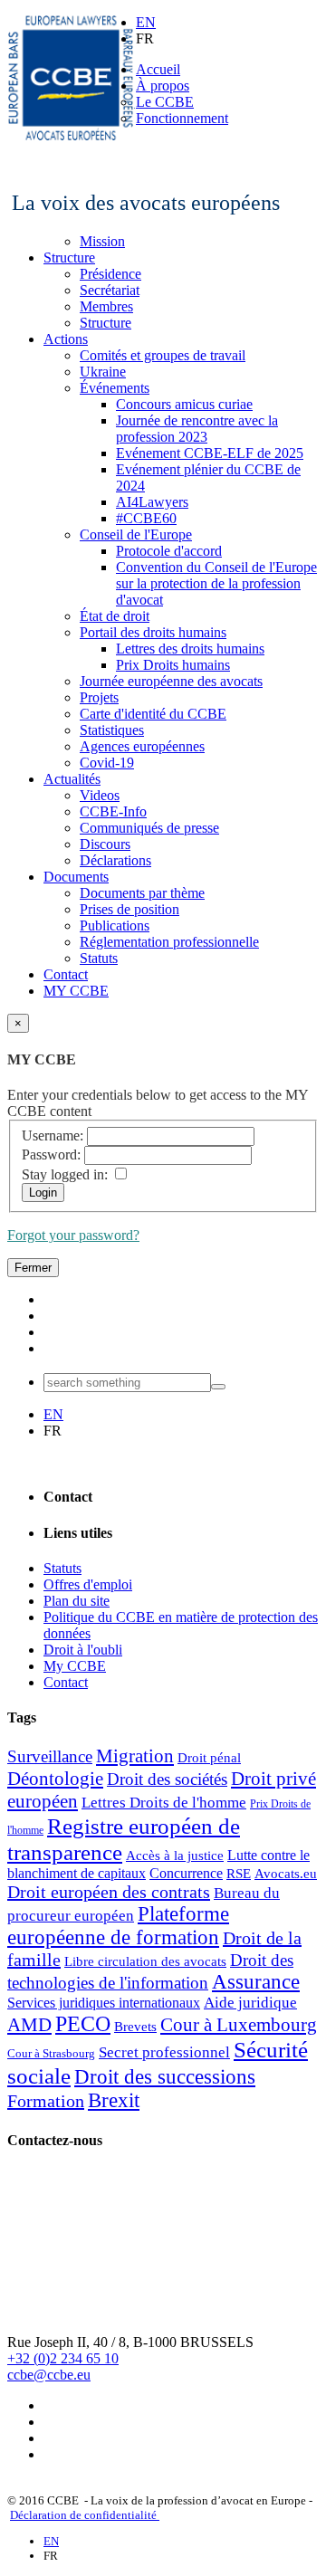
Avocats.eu (286, 1874)
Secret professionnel (164, 2052)
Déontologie (55, 1779)
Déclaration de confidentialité (85, 2515)
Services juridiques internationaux (104, 2003)
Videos (100, 795)
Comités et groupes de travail (163, 355)
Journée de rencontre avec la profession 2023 (197, 429)
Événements (115, 388)
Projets (99, 697)
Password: (51, 1154)
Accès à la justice (175, 1856)
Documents (76, 877)
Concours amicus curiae (184, 404)
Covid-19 (107, 763)
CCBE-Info (113, 811)
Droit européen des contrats (109, 1892)
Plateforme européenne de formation (118, 1926)
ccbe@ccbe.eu (49, 2375)
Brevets (135, 2027)
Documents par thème (142, 893)
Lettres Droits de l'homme (164, 1803)
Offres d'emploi (88, 1584)
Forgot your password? (73, 1235)
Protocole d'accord (169, 551)
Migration (135, 1756)
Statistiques (112, 730)
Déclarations (115, 860)
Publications (115, 925)
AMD (29, 2025)
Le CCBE (165, 102)
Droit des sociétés (167, 1779)
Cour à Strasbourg (51, 2053)
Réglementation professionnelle (169, 942)
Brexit (114, 2100)
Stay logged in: (65, 1174)
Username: (53, 1135)
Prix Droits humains (173, 665)
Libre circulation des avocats (145, 1961)
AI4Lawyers (152, 502)
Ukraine (103, 372)
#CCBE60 (146, 518)
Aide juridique (250, 2003)
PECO (83, 2024)
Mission (102, 241)
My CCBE (75, 1666)
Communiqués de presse (149, 828)
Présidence (110, 274)
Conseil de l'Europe (136, 534)
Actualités (72, 779)
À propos (163, 86)
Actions (66, 339)
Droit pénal (209, 1758)
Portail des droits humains (153, 632)
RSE (239, 1874)
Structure (69, 258)
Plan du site (77, 1601)
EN (146, 22)
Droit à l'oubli (83, 1650)
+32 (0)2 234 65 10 (63, 2358)
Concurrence (186, 1873)
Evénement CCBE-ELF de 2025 (210, 453)
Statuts (99, 958)
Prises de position (129, 909)
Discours (105, 844)
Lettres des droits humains (190, 649)
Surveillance (50, 1756)
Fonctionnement (182, 118)
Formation (46, 2101)
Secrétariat (110, 290)
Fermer (33, 1268)
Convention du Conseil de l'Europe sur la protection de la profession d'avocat (216, 583)
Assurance (256, 1982)
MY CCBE (76, 991)
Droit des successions (165, 2077)
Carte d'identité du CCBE (153, 714)
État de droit (115, 616)
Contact (66, 974)
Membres (106, 306)
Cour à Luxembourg (239, 2025)
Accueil (158, 69)
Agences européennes (142, 746)
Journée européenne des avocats (171, 681)
